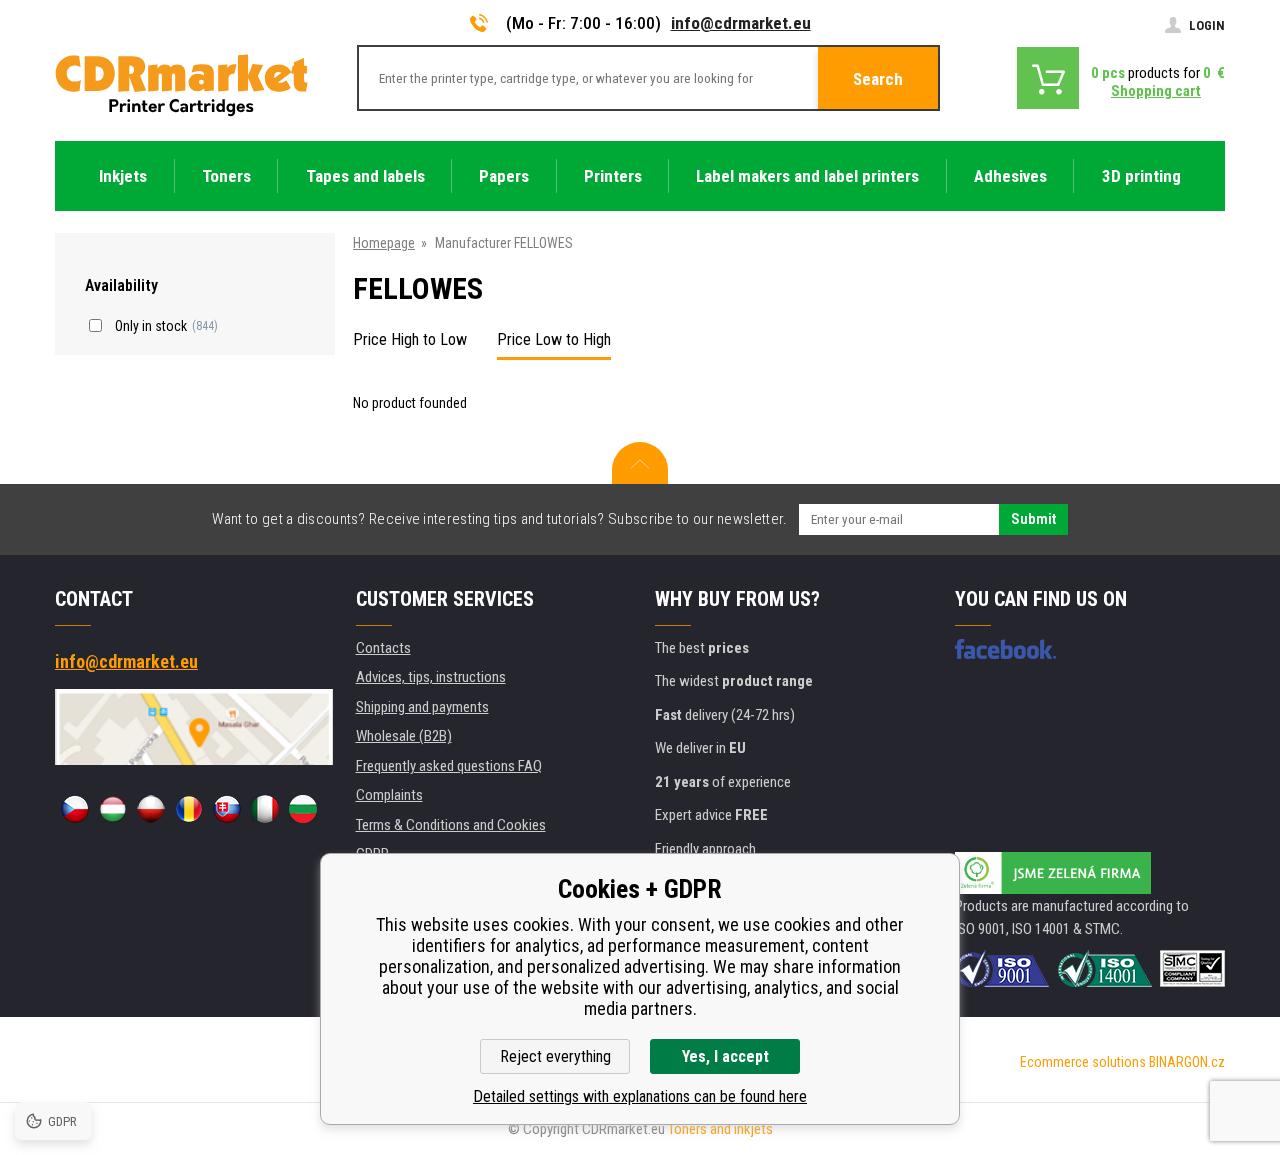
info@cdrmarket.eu (741, 23)
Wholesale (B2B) (404, 736)
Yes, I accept (725, 1056)
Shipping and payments (422, 707)
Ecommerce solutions (1083, 1062)
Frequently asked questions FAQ (449, 766)
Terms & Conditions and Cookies (451, 825)
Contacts (383, 648)
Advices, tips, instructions (431, 677)
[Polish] (151, 809)
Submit (1033, 519)
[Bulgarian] (303, 809)
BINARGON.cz (1187, 1062)
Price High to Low (410, 339)
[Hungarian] (113, 809)
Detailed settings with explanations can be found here (640, 1096)
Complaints (389, 795)
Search (878, 79)
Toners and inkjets (720, 1129)
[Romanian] (189, 809)
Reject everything (555, 1056)
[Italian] (265, 809)
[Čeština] (75, 809)
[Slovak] (227, 809)
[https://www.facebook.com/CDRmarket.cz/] (1005, 649)
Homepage (384, 243)
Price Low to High (554, 339)
